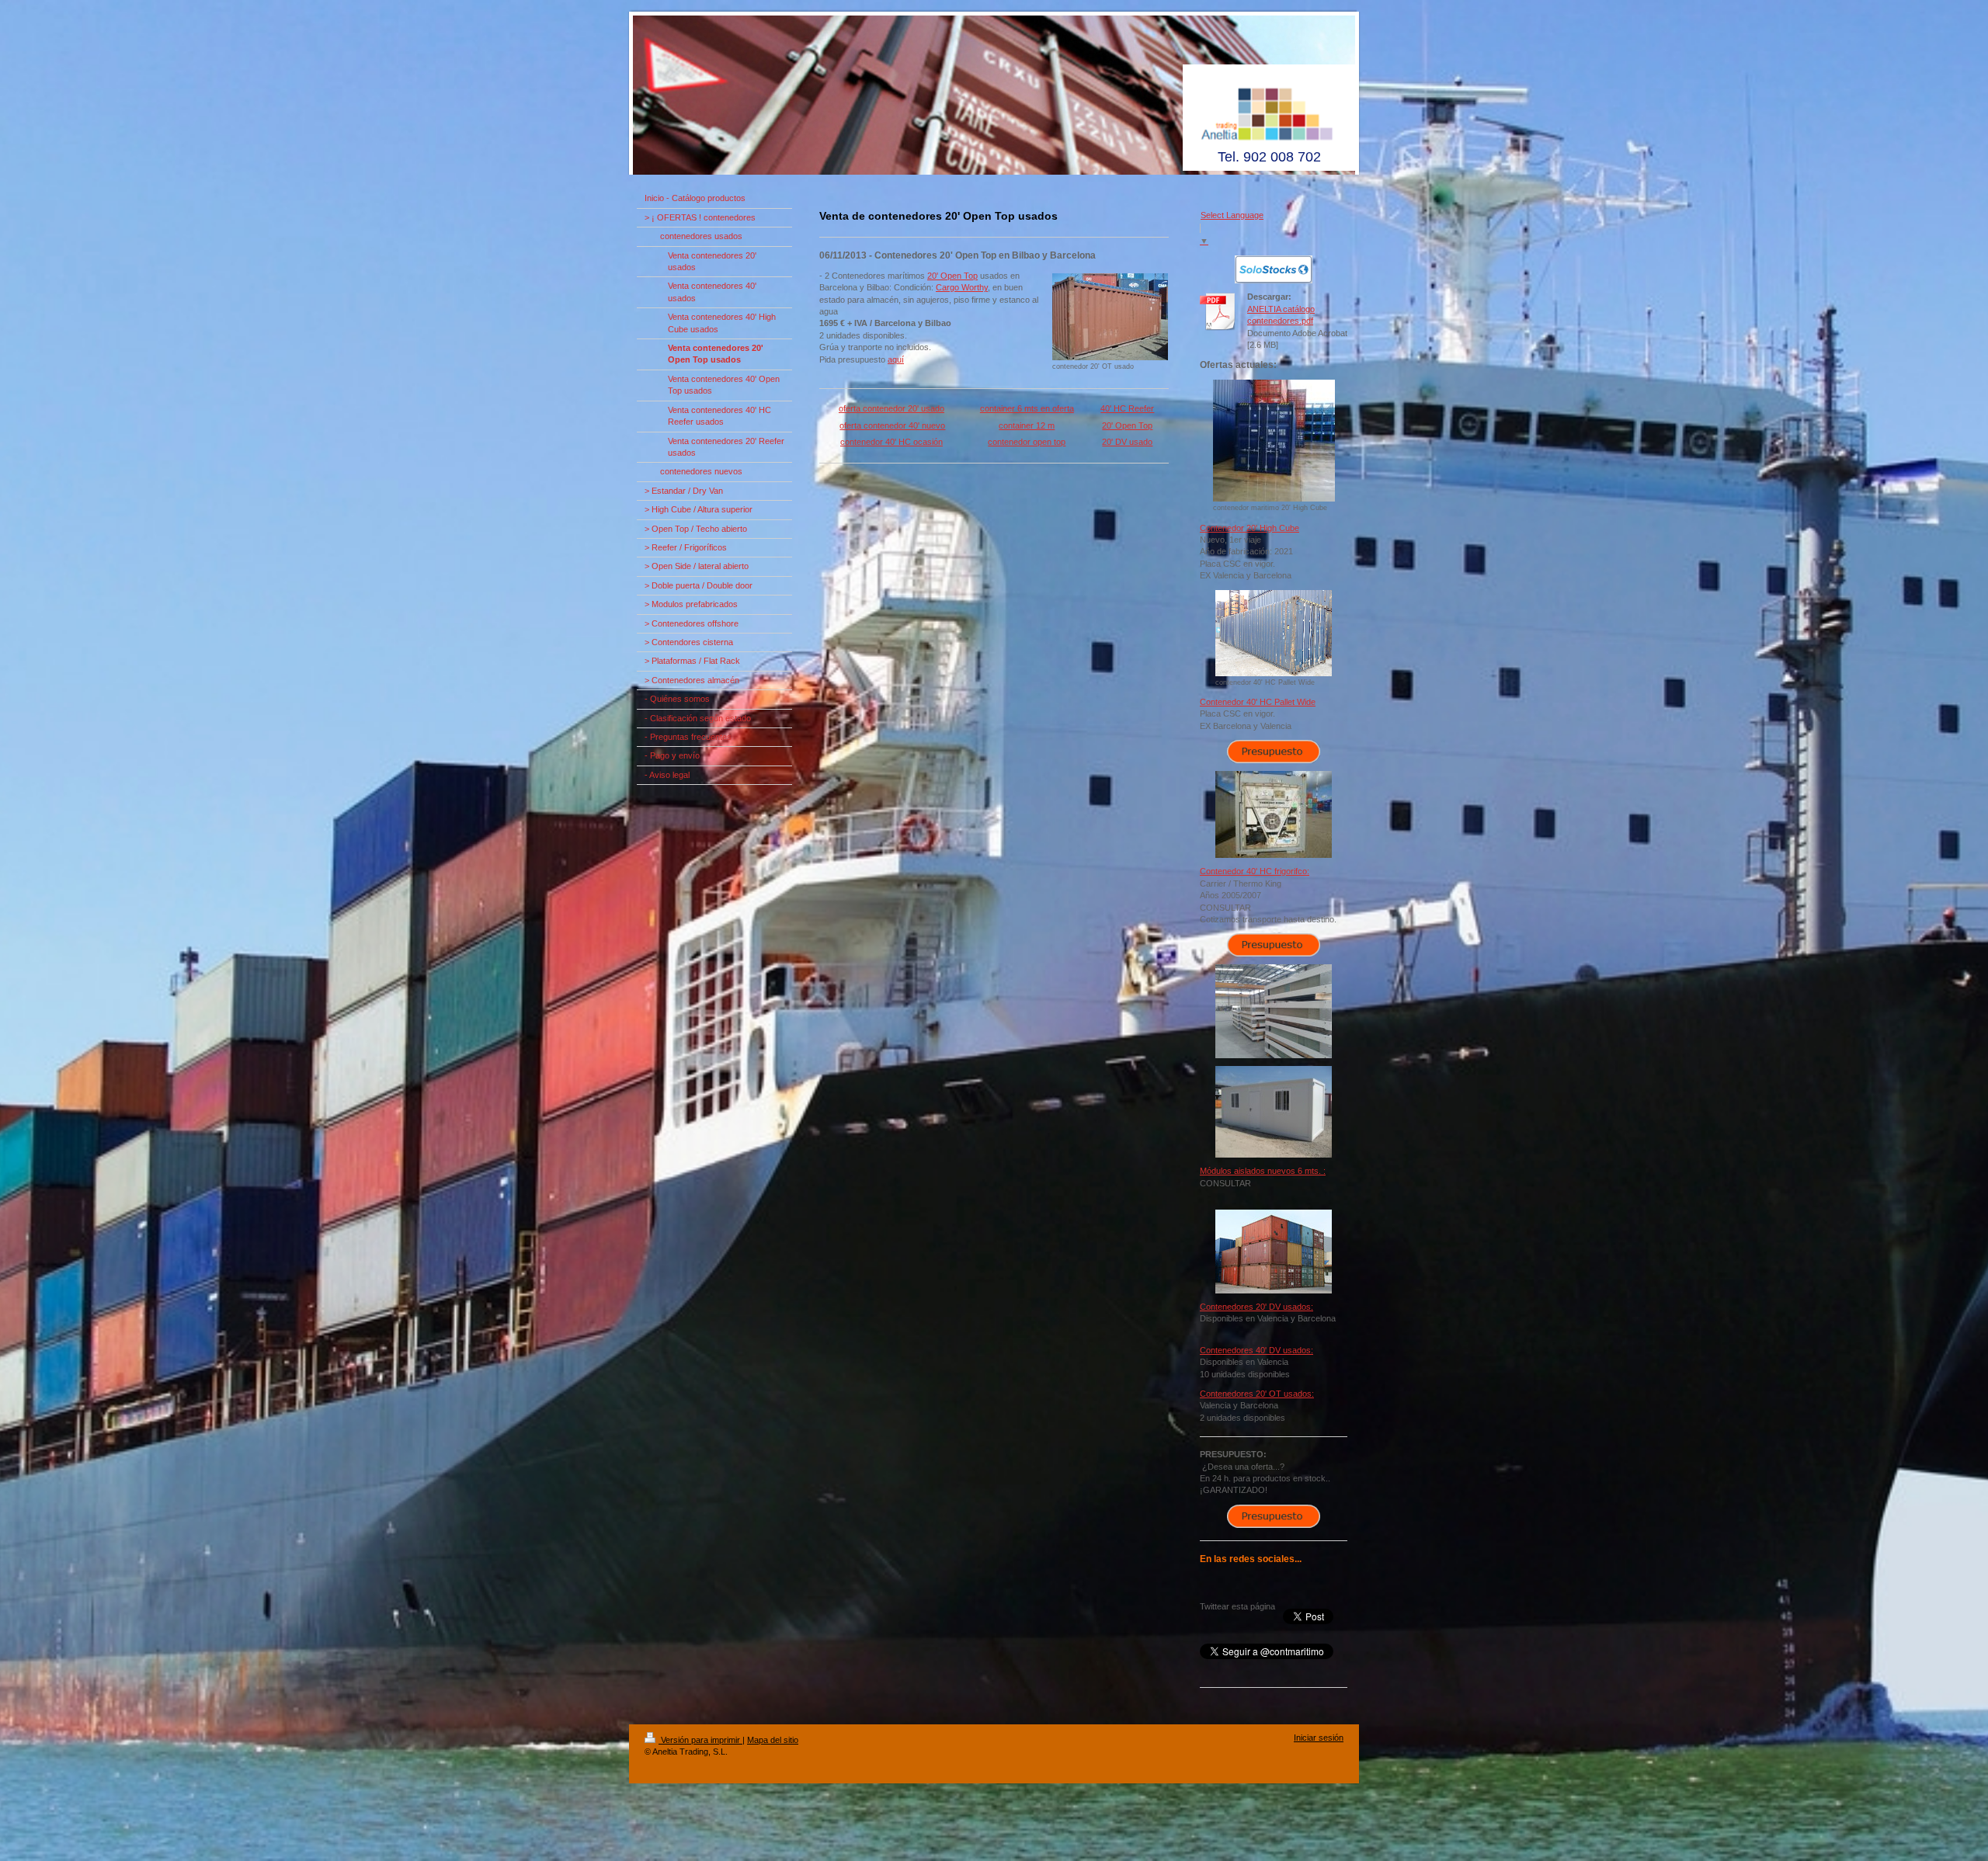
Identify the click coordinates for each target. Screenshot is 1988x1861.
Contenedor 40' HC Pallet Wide (1258, 702)
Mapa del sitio (773, 1740)
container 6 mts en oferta (1027, 408)
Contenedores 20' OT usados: (1257, 1394)
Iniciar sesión (1319, 1738)
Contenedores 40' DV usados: (1256, 1350)
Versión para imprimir (700, 1740)
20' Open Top (952, 276)
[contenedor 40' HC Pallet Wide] (1274, 633)
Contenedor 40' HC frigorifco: (1255, 871)
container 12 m (1027, 425)
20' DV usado (1127, 442)
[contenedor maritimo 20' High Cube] (1274, 441)
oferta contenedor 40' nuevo (892, 425)
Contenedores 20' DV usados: (1256, 1307)
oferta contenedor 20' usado (891, 408)
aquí (896, 359)
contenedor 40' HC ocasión (891, 442)
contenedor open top (1027, 442)
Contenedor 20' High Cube (1249, 528)
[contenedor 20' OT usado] (1110, 317)
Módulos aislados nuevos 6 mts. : (1263, 1171)
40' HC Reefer (1127, 408)
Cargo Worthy (962, 287)
